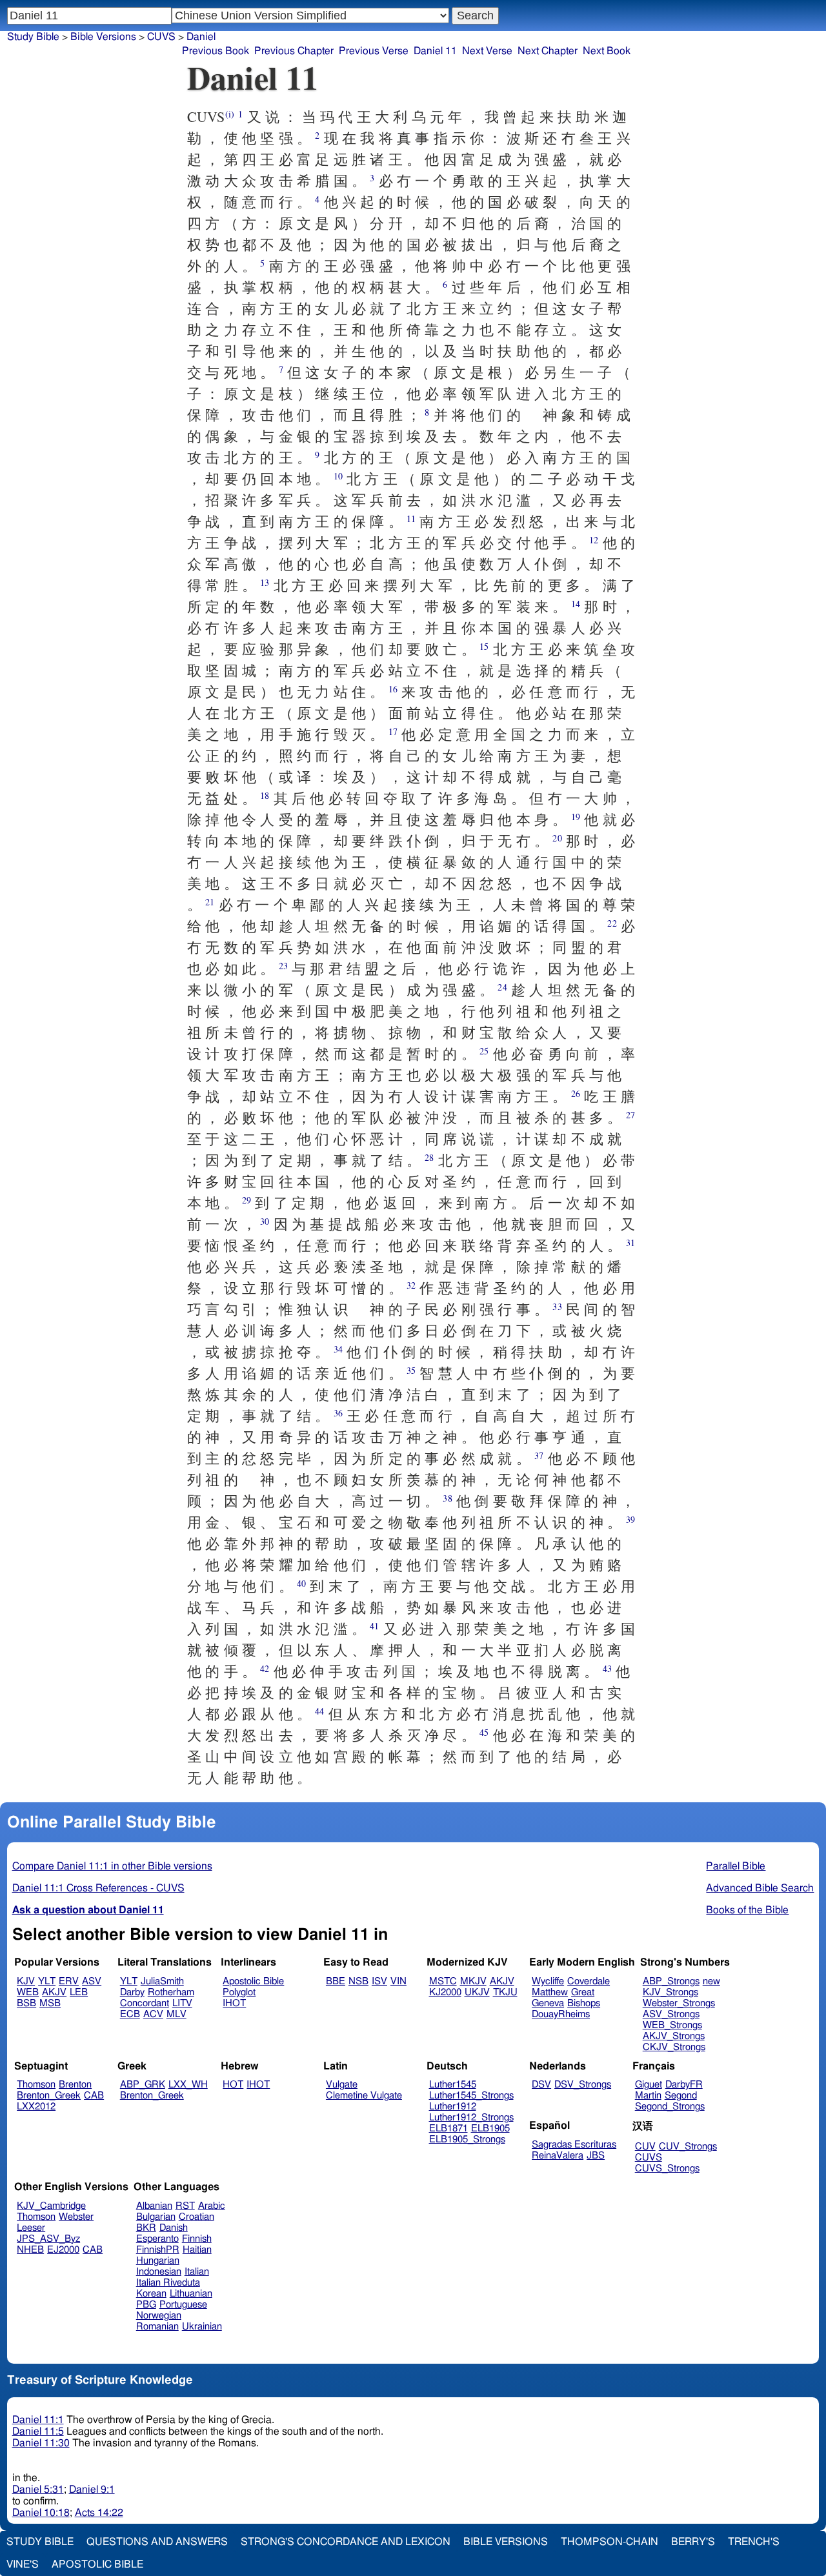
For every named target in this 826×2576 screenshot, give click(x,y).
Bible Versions (103, 37)
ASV (92, 1981)
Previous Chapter (294, 51)
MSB (50, 2003)
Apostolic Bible (97, 2564)
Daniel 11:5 (38, 2431)
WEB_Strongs (672, 2025)
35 (411, 1370)
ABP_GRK (143, 2085)
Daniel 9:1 (92, 2490)
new (711, 1981)
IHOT (234, 2003)
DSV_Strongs (583, 2085)
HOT (233, 2085)
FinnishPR (158, 2250)
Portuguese (183, 2305)
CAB (94, 2096)
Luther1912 (453, 2107)
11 (411, 518)
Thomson (36, 2085)
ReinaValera (558, 2156)
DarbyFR (684, 2085)
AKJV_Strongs (674, 2036)
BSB (26, 2003)
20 (557, 838)
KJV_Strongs (670, 1992)
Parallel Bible (736, 1866)
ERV (69, 1981)
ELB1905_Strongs (467, 2139)
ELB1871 (448, 2128)
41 (374, 1626)
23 (283, 966)
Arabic (212, 2206)
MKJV (473, 1981)
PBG (146, 2305)
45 (484, 1732)
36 (338, 1413)
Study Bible (33, 37)
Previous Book (216, 51)
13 (265, 582)
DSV (541, 2085)
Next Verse (487, 51)
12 (594, 540)
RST (185, 2206)
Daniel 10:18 (41, 2513)
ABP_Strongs (671, 1981)
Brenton (75, 2085)
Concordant (145, 2003)
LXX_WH (188, 2085)
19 (576, 817)
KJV (26, 1981)
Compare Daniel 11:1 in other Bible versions (112, 1866)
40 (301, 1583)
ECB (130, 2014)
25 (484, 1051)
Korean (151, 2294)
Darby (132, 1992)
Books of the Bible (747, 1910)
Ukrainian (202, 2327)
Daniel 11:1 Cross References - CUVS (98, 1888)
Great (583, 1992)
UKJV (477, 1992)
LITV (182, 2003)
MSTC (443, 1981)
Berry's (693, 2542)
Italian (197, 2272)
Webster (76, 2217)
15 (484, 646)
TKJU (505, 1992)
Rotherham (171, 1992)
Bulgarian (156, 2217)
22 (612, 923)
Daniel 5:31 (38, 2490)
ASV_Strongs (671, 2014)
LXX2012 (36, 2107)
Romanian (157, 2327)
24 (502, 987)
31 (630, 1243)
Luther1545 (453, 2085)
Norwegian (159, 2316)
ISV (379, 1981)
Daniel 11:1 (38, 2420)
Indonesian (159, 2272)
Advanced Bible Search (760, 1888)
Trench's (754, 2542)
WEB (28, 1992)
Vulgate (342, 2085)
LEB (79, 1992)
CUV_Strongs (688, 2147)
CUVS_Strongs (667, 2168)
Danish (174, 2228)
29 (247, 1200)
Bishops (584, 2003)
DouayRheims (561, 2014)
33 (557, 1306)
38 (447, 1498)
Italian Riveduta (168, 2283)
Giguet (649, 2085)
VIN (398, 1981)
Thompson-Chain (609, 2542)
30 (265, 1221)
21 (210, 902)
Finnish (197, 2239)
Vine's (23, 2564)
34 (338, 1349)
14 (576, 604)
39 (630, 1519)
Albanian (154, 2206)
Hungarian (158, 2261)
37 (539, 1455)
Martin (648, 2096)
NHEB (30, 2250)
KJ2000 (445, 1992)
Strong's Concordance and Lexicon (346, 2542)
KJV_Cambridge (51, 2206)
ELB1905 (490, 2128)
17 (393, 731)
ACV (153, 2014)
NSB (358, 1981)
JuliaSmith (162, 1981)
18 (265, 795)
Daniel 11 (435, 51)
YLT (47, 1981)
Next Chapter (548, 51)
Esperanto (157, 2239)
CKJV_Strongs (674, 2047)
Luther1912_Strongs (471, 2118)
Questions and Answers (157, 2542)
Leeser (31, 2228)
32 (411, 1285)
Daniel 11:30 (41, 2443)
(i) (230, 114)
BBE (336, 1981)
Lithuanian (191, 2294)
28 (429, 1157)
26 (576, 1093)
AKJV (54, 1992)
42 (265, 1668)
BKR (146, 2228)
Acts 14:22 (99, 2513)
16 (393, 689)
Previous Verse (374, 51)
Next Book (607, 51)
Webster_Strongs (679, 2003)
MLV (176, 2014)
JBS (596, 2156)
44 (319, 1711)
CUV (645, 2147)
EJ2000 (63, 2250)
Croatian (196, 2217)
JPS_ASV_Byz (48, 2239)
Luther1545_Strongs (471, 2096)
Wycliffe (548, 1981)
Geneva (548, 2003)
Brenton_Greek (49, 2096)
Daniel (201, 37)
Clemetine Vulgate (364, 2096)
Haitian (197, 2250)
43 (607, 1668)
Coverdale (589, 1981)
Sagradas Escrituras (574, 2145)
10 (338, 476)
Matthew (550, 1992)
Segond (681, 2096)
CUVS (649, 2158)
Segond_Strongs (670, 2107)
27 (630, 1115)
